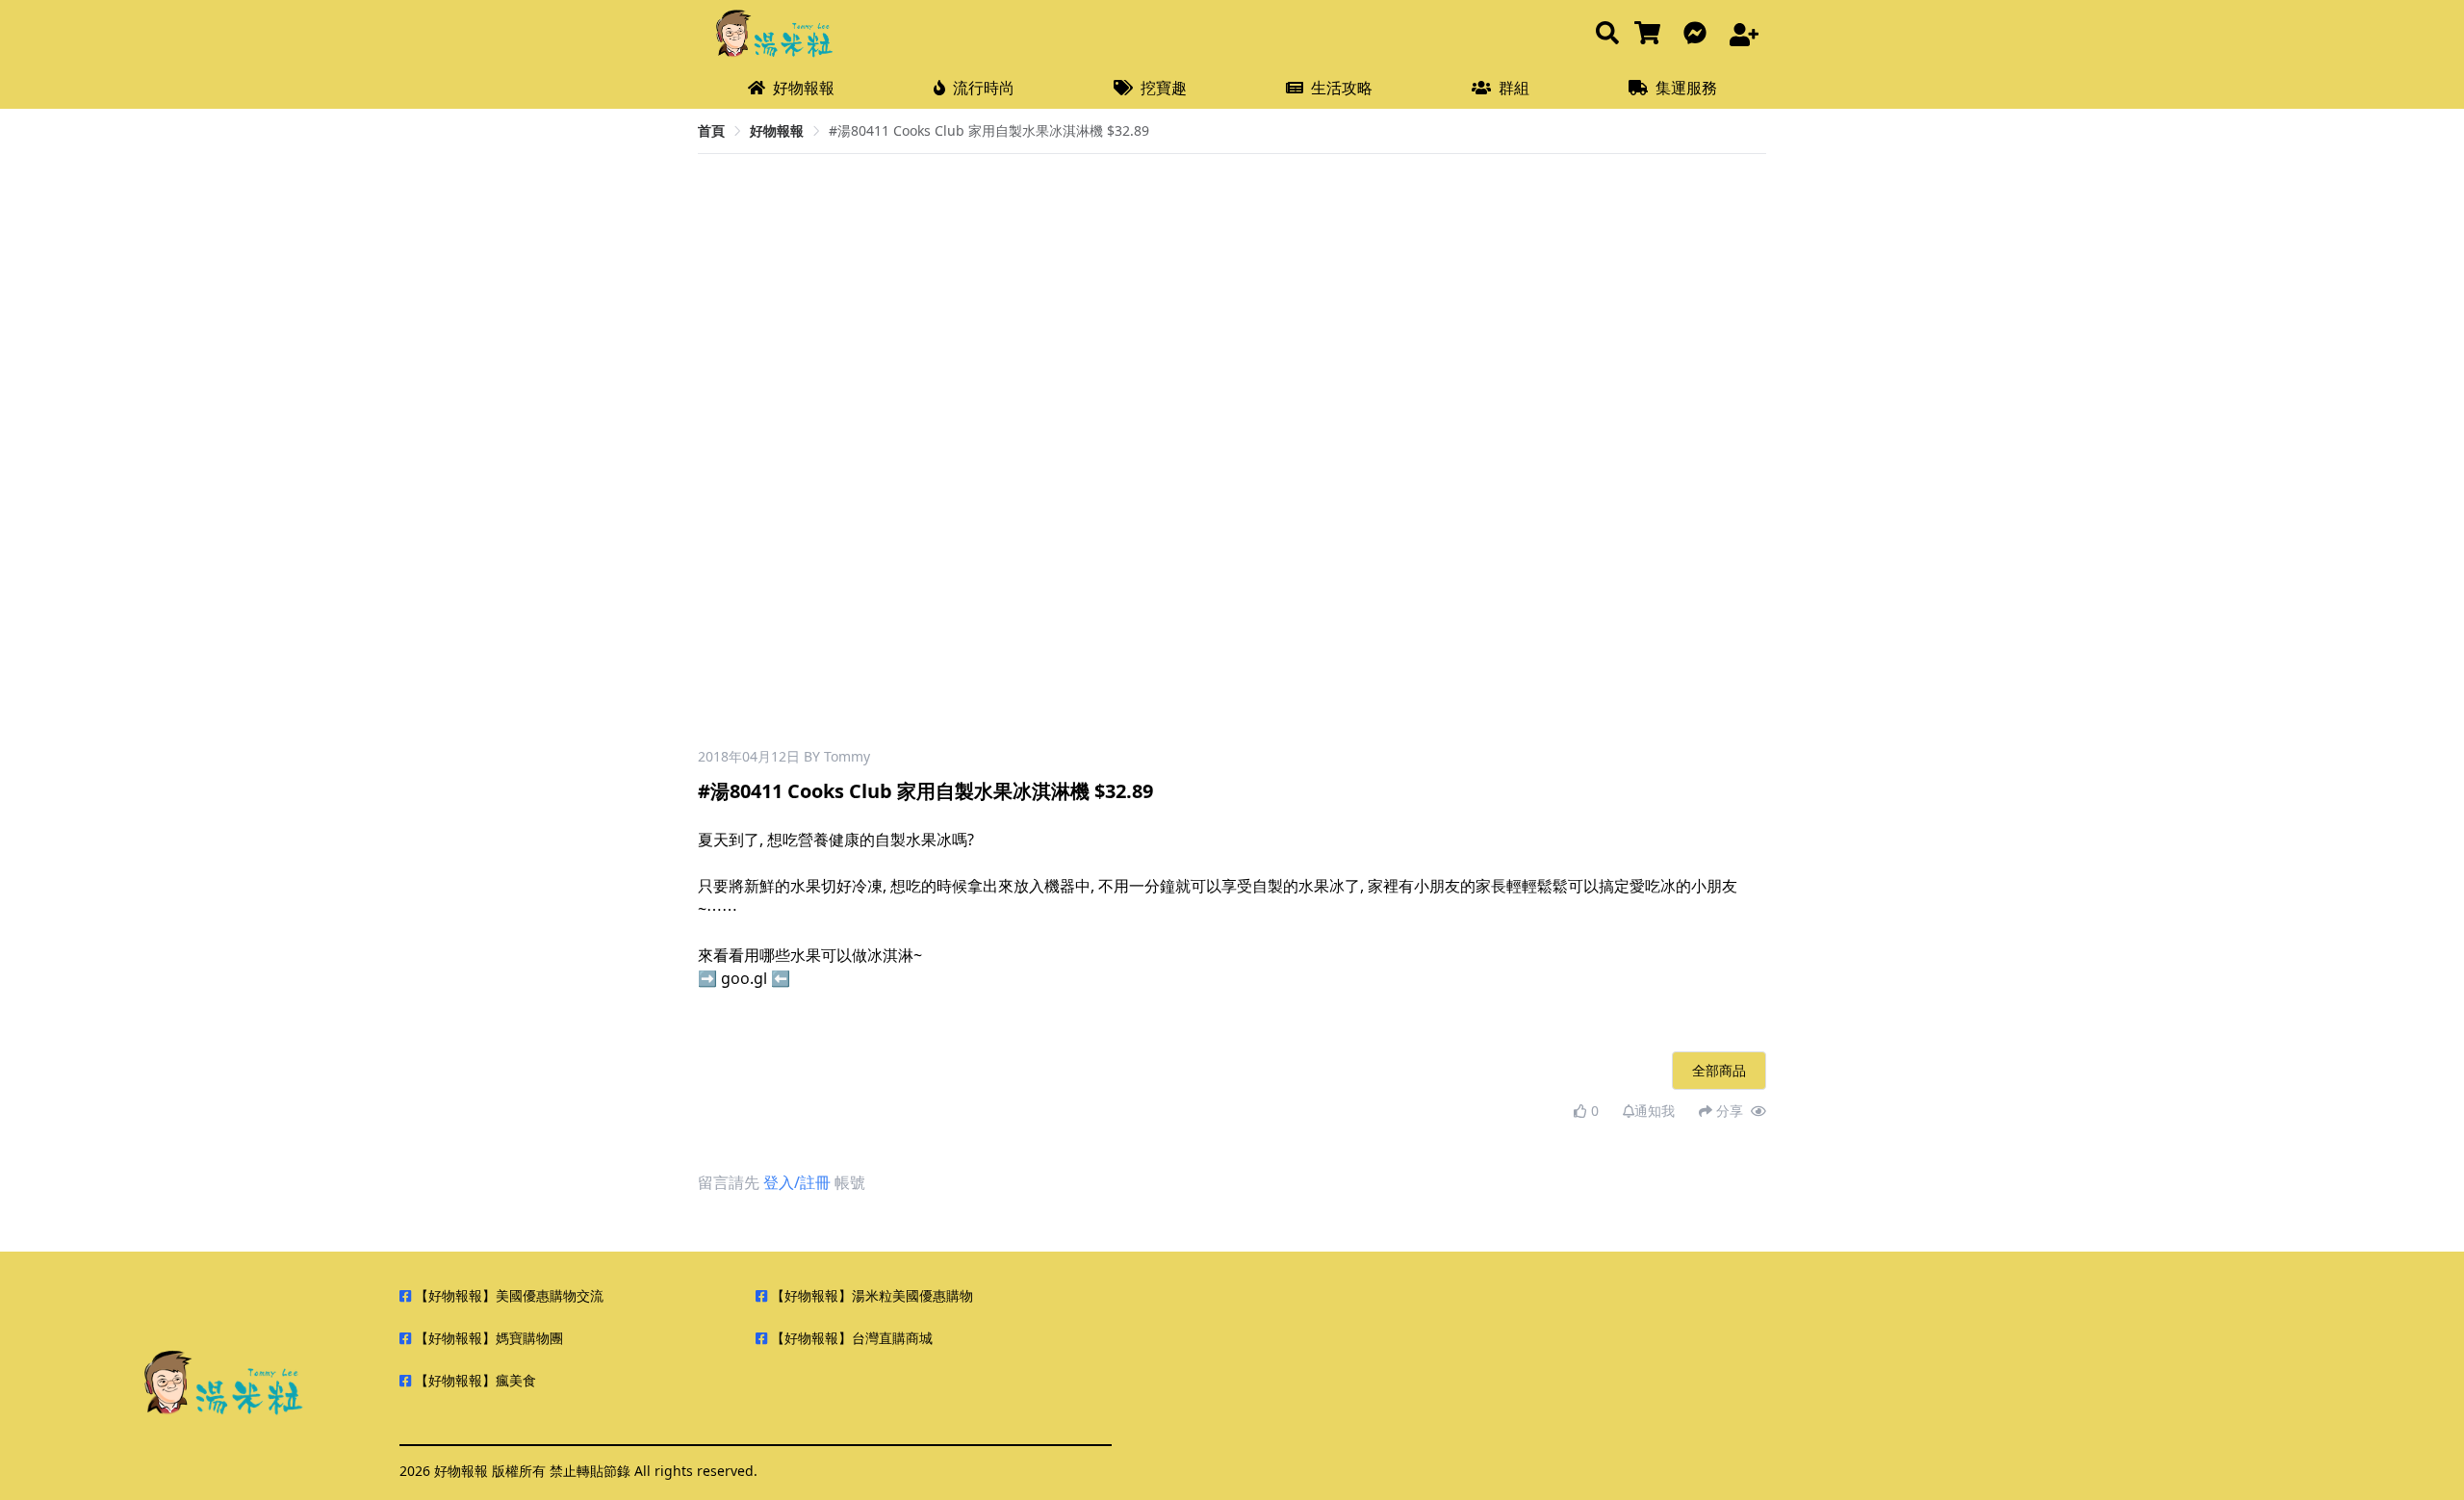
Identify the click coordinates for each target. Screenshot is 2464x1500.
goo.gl (744, 978)
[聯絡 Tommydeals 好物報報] (1699, 34)
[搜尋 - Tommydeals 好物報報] (1607, 34)
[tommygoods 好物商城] (1651, 34)
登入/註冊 (797, 1182)
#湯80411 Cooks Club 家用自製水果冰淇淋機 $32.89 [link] (989, 130)
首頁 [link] (711, 130)
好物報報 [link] (777, 130)
